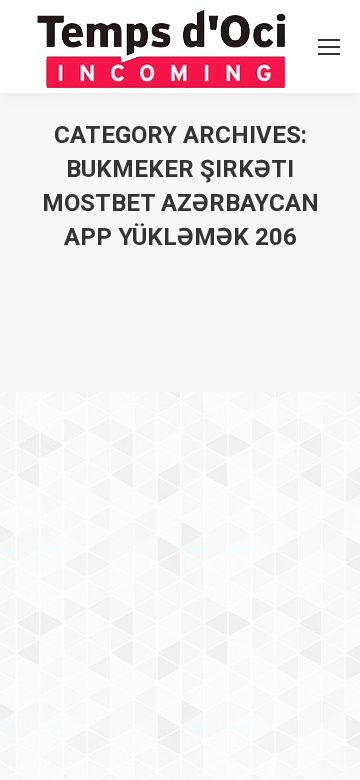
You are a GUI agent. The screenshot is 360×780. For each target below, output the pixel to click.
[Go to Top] (328, 748)
